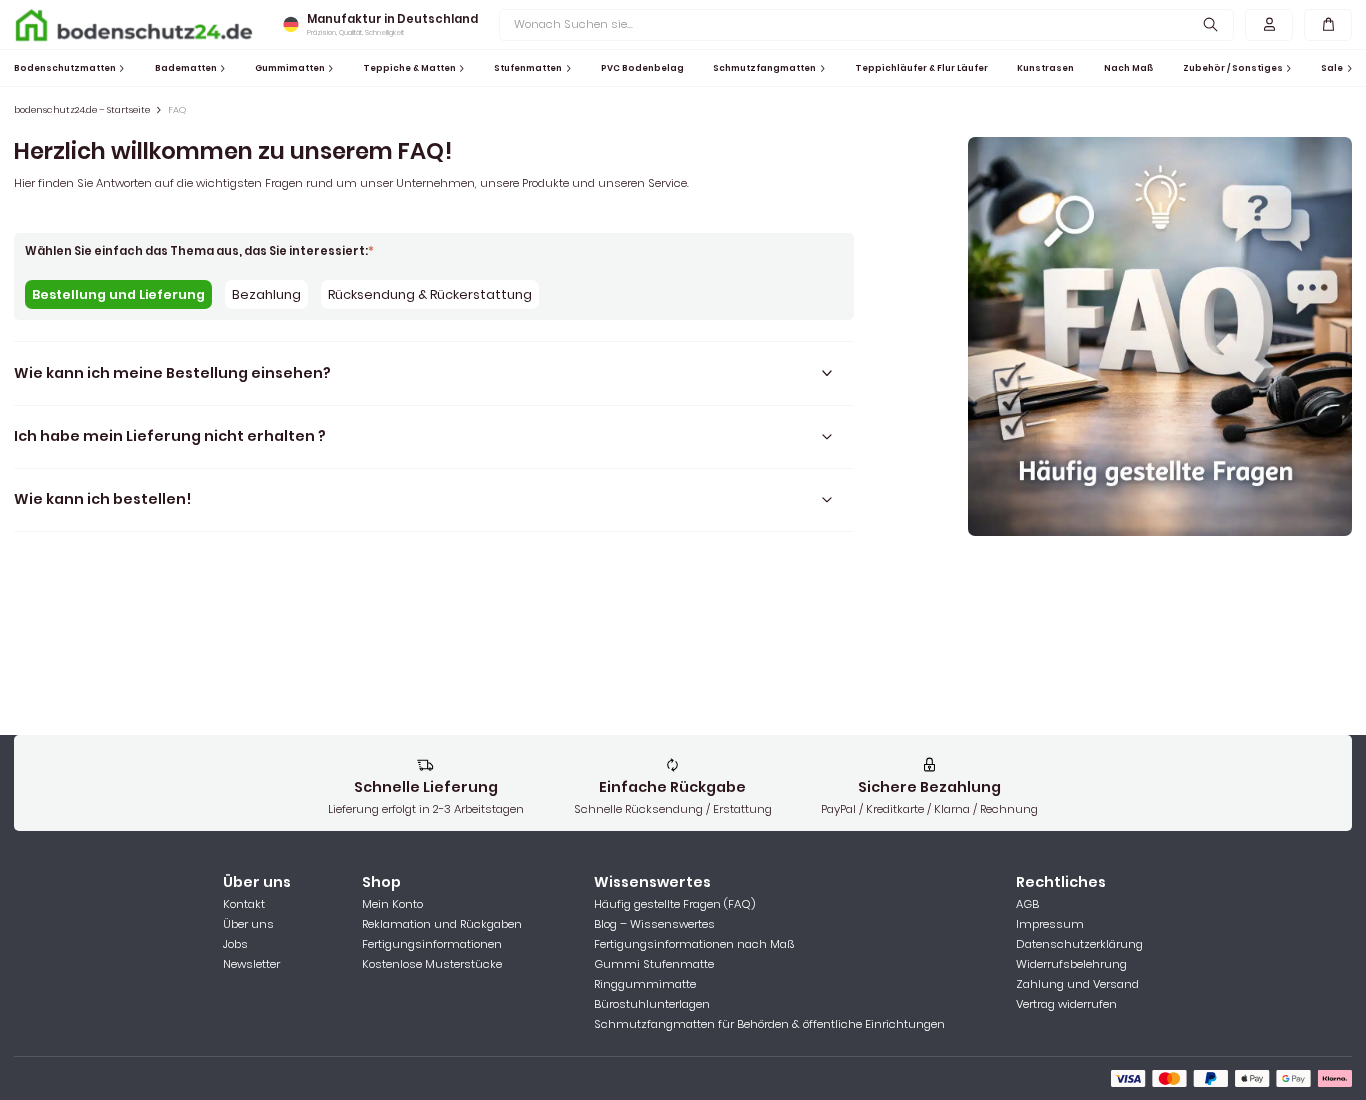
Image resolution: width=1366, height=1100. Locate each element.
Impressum (1050, 924)
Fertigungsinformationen (432, 944)
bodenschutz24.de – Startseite (82, 110)
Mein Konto (392, 904)
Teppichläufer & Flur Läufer (921, 68)
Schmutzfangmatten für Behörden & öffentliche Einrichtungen (769, 1024)
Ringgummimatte (645, 984)
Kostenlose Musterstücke (432, 964)
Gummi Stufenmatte (654, 964)
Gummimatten (290, 68)
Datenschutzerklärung (1079, 944)
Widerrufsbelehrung (1071, 964)
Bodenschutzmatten (65, 68)
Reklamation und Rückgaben (442, 924)
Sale (1332, 68)
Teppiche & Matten (409, 68)
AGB (1027, 904)
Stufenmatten (528, 68)
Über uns (248, 924)
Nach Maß (1128, 68)
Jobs (235, 944)
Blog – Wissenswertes (654, 924)
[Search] (1211, 24)
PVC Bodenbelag (642, 68)
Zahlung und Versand (1077, 984)
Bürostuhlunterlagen (652, 1004)
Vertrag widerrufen (1066, 1004)
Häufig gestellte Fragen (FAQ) (674, 904)
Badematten (186, 68)
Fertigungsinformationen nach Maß (694, 944)
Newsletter (251, 964)
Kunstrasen (1045, 68)
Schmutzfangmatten (764, 68)
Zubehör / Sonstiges (1233, 68)
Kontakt (244, 904)
